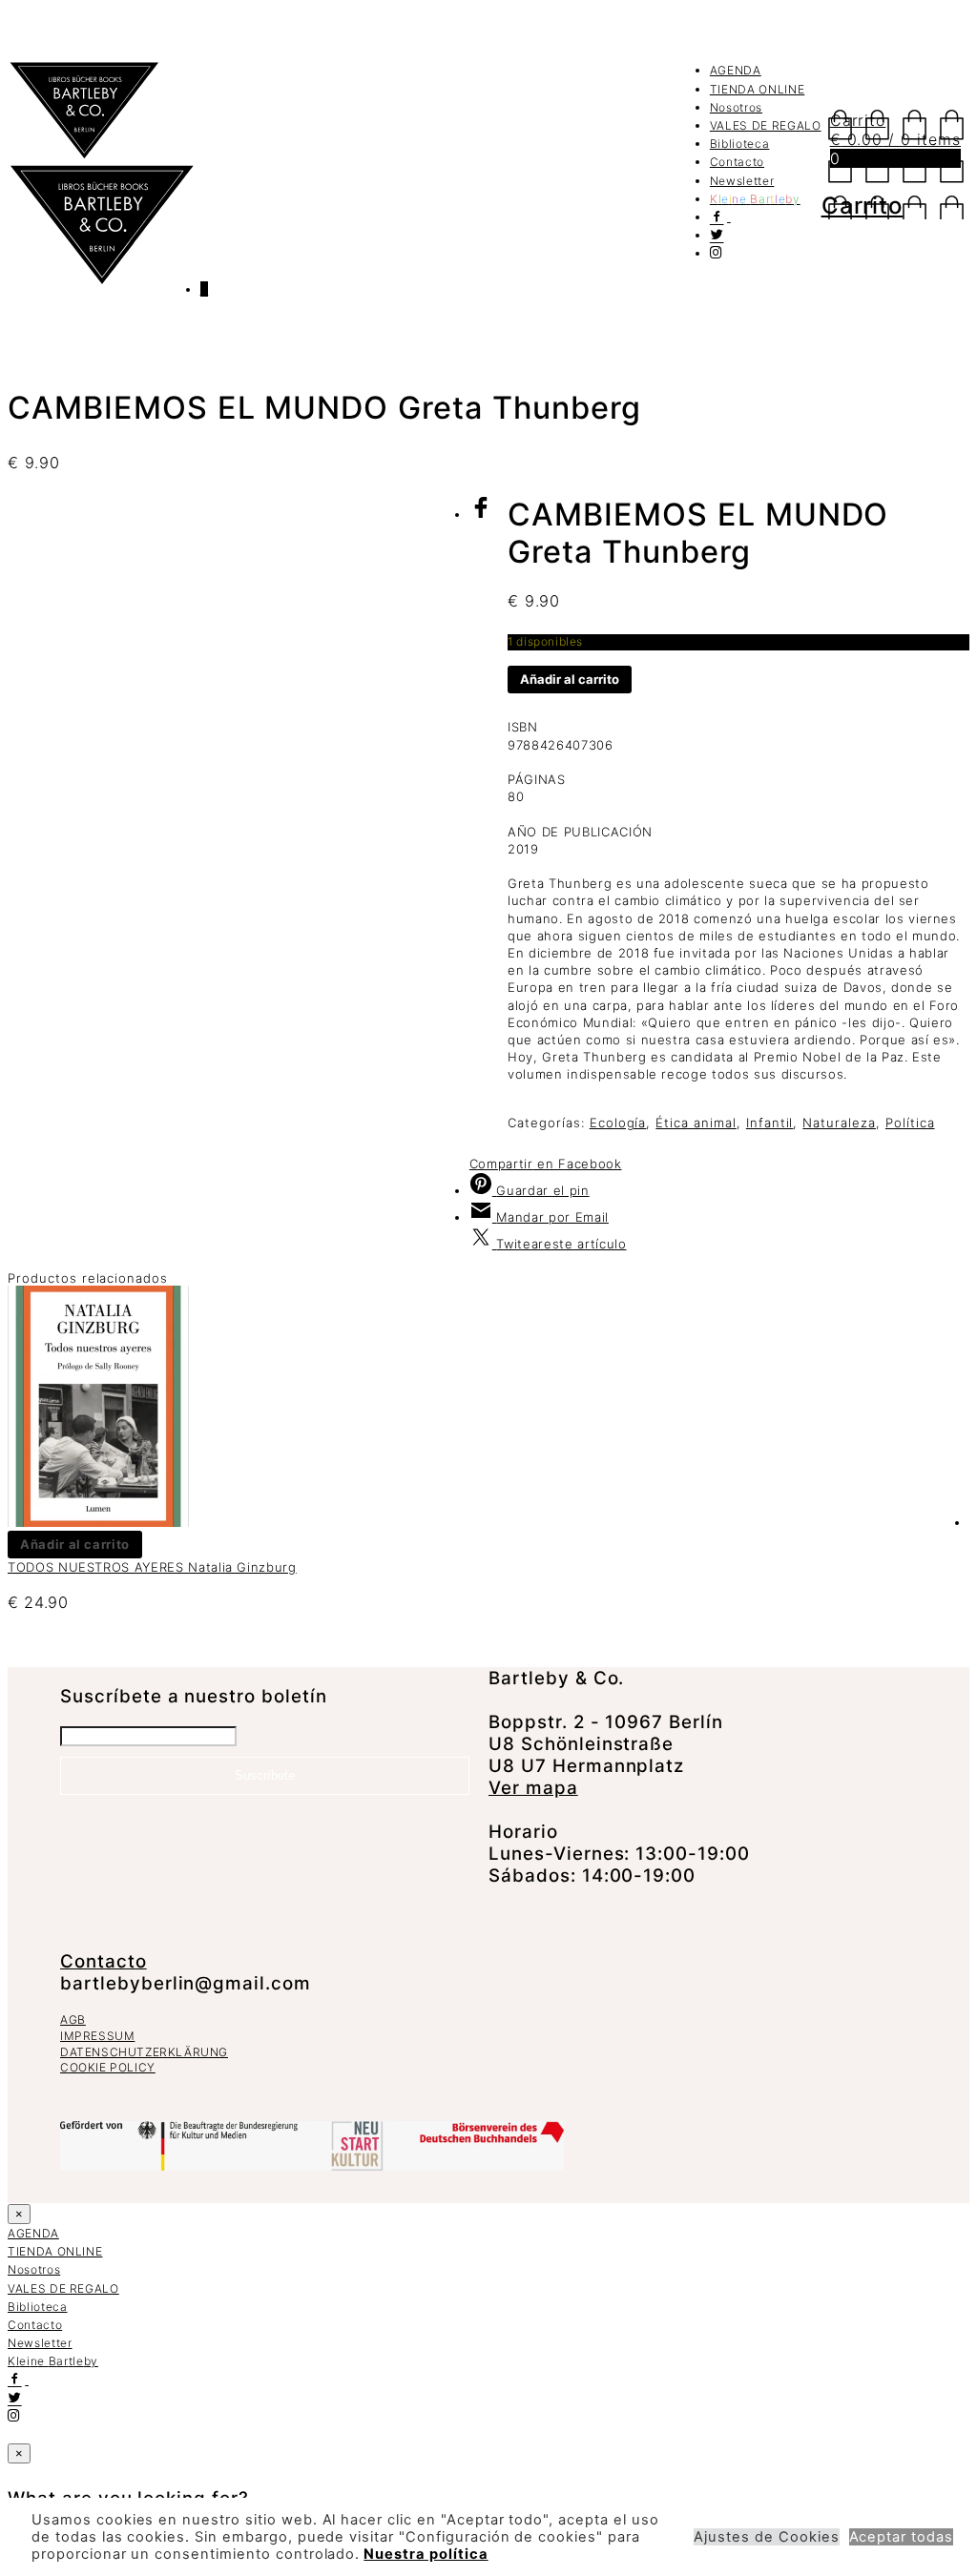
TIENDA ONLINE (757, 89)
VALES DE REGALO (766, 125)
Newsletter (742, 181)
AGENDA (736, 70)
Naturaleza (839, 1123)
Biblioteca (740, 144)
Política (910, 1123)
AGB (73, 2020)
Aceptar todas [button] (901, 2537)
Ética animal (696, 1123)
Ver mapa (533, 1788)
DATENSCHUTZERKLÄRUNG (144, 2052)
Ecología (618, 1123)
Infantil (770, 1123)
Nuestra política (426, 2554)
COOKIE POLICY (108, 2067)
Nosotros (736, 107)
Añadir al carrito (570, 679)
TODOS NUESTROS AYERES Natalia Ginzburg (152, 1567)
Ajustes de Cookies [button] (766, 2537)
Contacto (737, 162)
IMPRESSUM (97, 2036)
